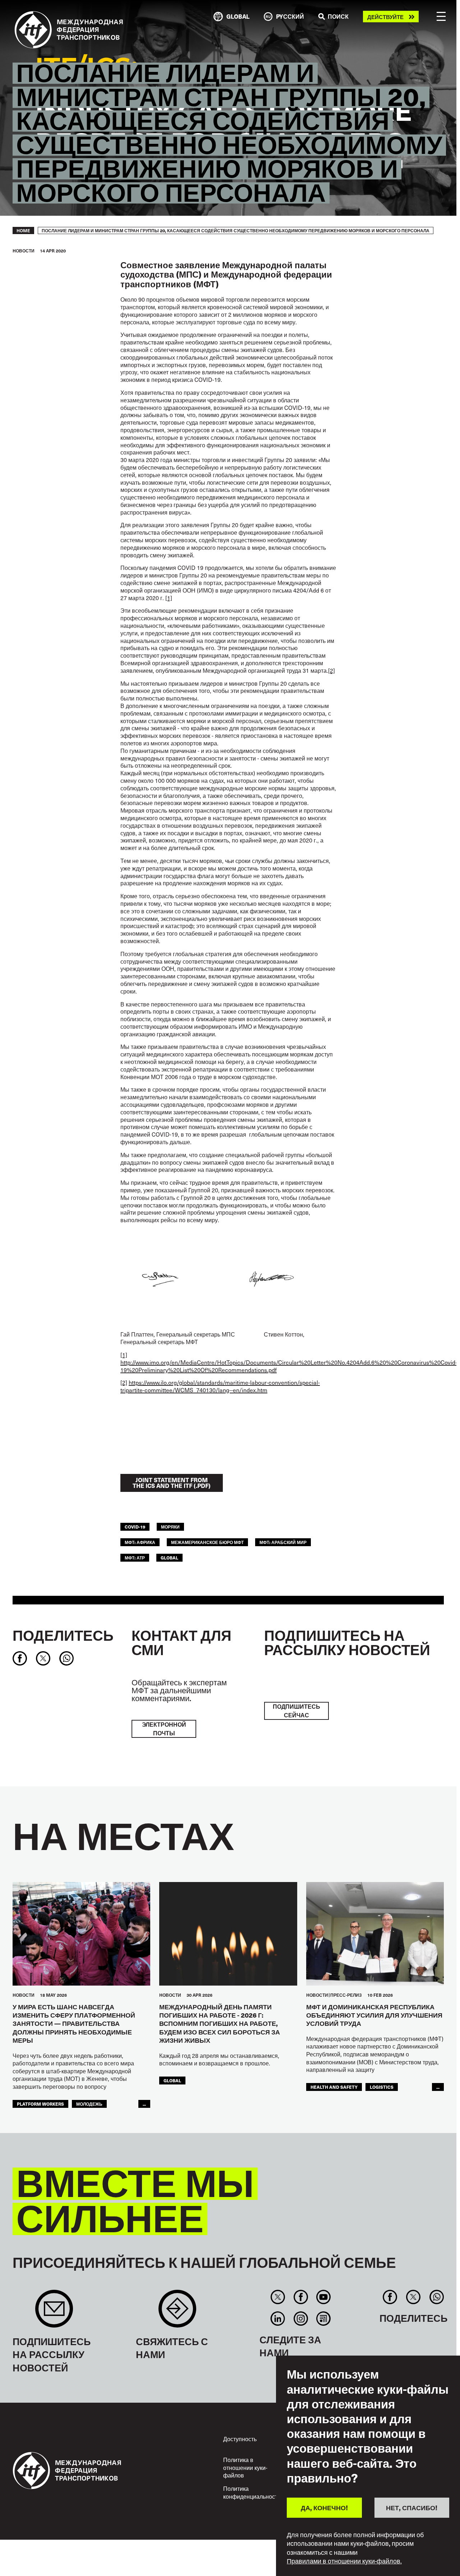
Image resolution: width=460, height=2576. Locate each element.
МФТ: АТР (135, 1558)
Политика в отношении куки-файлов (245, 2467)
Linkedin (278, 2319)
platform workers (40, 2104)
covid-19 (135, 1527)
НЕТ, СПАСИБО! (412, 2508)
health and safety (334, 2087)
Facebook (301, 2297)
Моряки (170, 1527)
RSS (323, 2319)
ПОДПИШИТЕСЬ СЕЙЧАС (296, 1711)
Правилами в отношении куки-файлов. (344, 2561)
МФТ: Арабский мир (283, 1542)
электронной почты (164, 1729)
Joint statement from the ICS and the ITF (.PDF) (172, 1483)
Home (23, 230)
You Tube (323, 2297)
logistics (382, 2087)
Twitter (278, 2297)
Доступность (240, 2439)
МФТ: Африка (140, 1542)
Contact (177, 2312)
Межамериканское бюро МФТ (207, 1542)
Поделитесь (63, 1635)
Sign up (54, 2312)
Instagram (301, 2319)
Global (169, 1558)
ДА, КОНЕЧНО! (324, 2508)
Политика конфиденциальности (252, 2492)
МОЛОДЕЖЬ (89, 2104)
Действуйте (385, 17)
